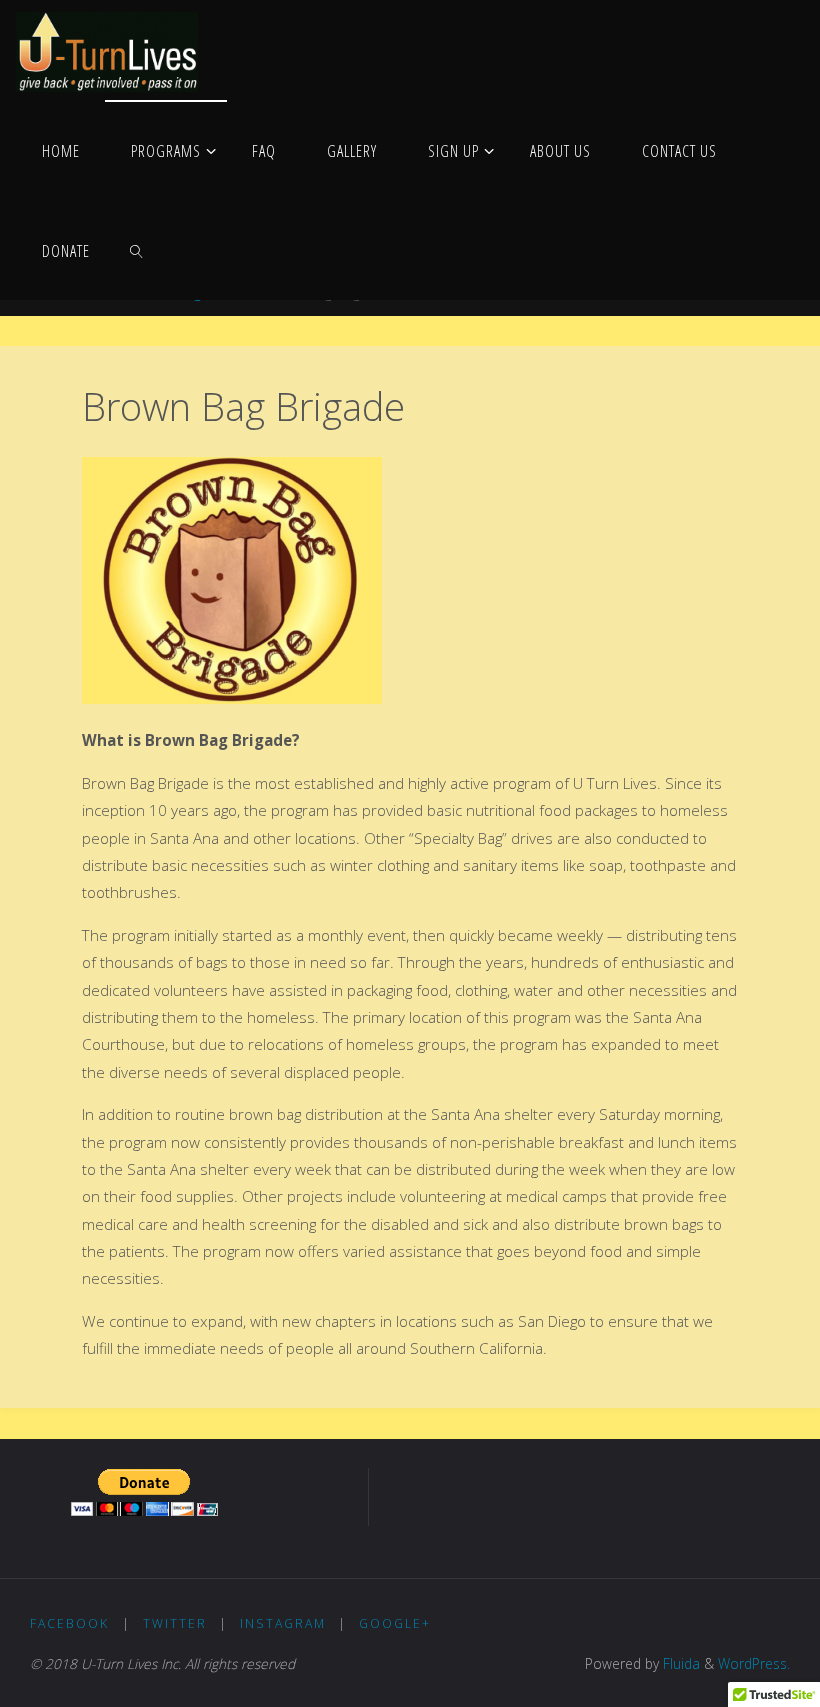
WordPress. (754, 1663)
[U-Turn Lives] (107, 50)
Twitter (175, 1623)
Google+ (395, 1623)
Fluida (679, 1663)
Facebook (69, 1623)
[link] (136, 250)
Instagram (283, 1623)
